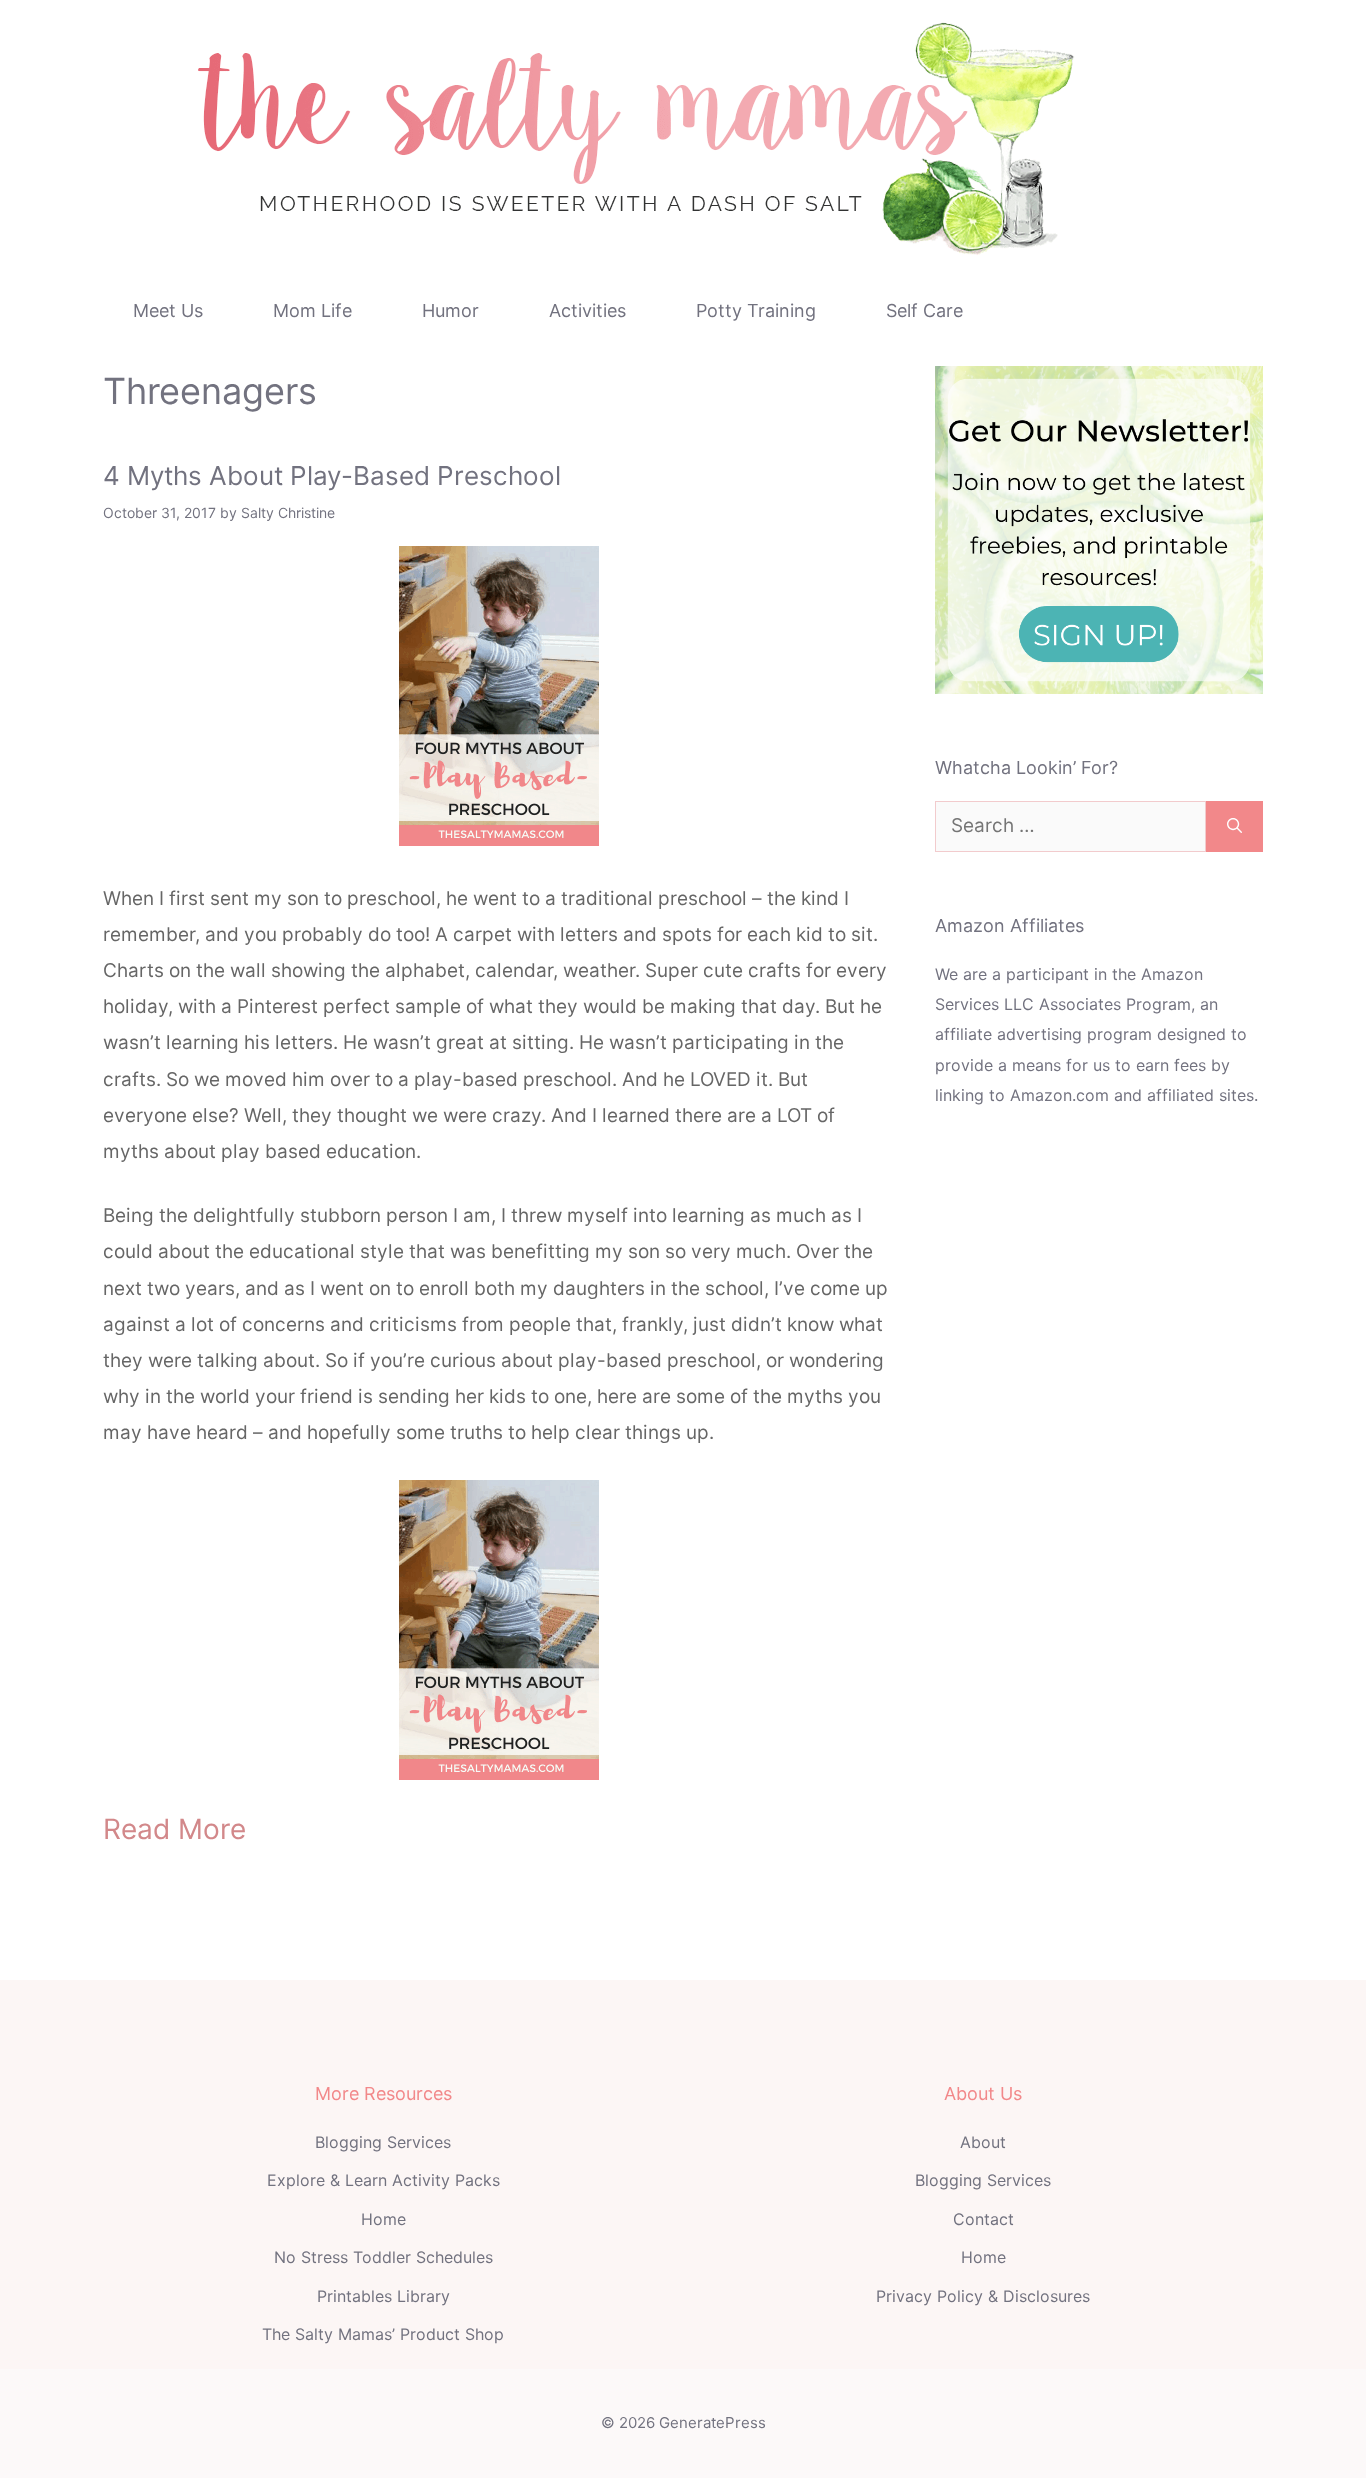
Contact (983, 2219)
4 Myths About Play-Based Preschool (332, 475)
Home (383, 2219)
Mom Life (312, 310)
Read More (174, 1829)
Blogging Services (383, 2142)
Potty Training (756, 310)
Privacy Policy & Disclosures (983, 2296)
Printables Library (383, 2296)
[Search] (1234, 826)
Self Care (924, 310)
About (983, 2142)
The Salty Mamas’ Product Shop (383, 2334)
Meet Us (168, 310)
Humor (450, 310)
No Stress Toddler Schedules (383, 2257)
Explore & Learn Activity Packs (383, 2180)
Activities (587, 310)
